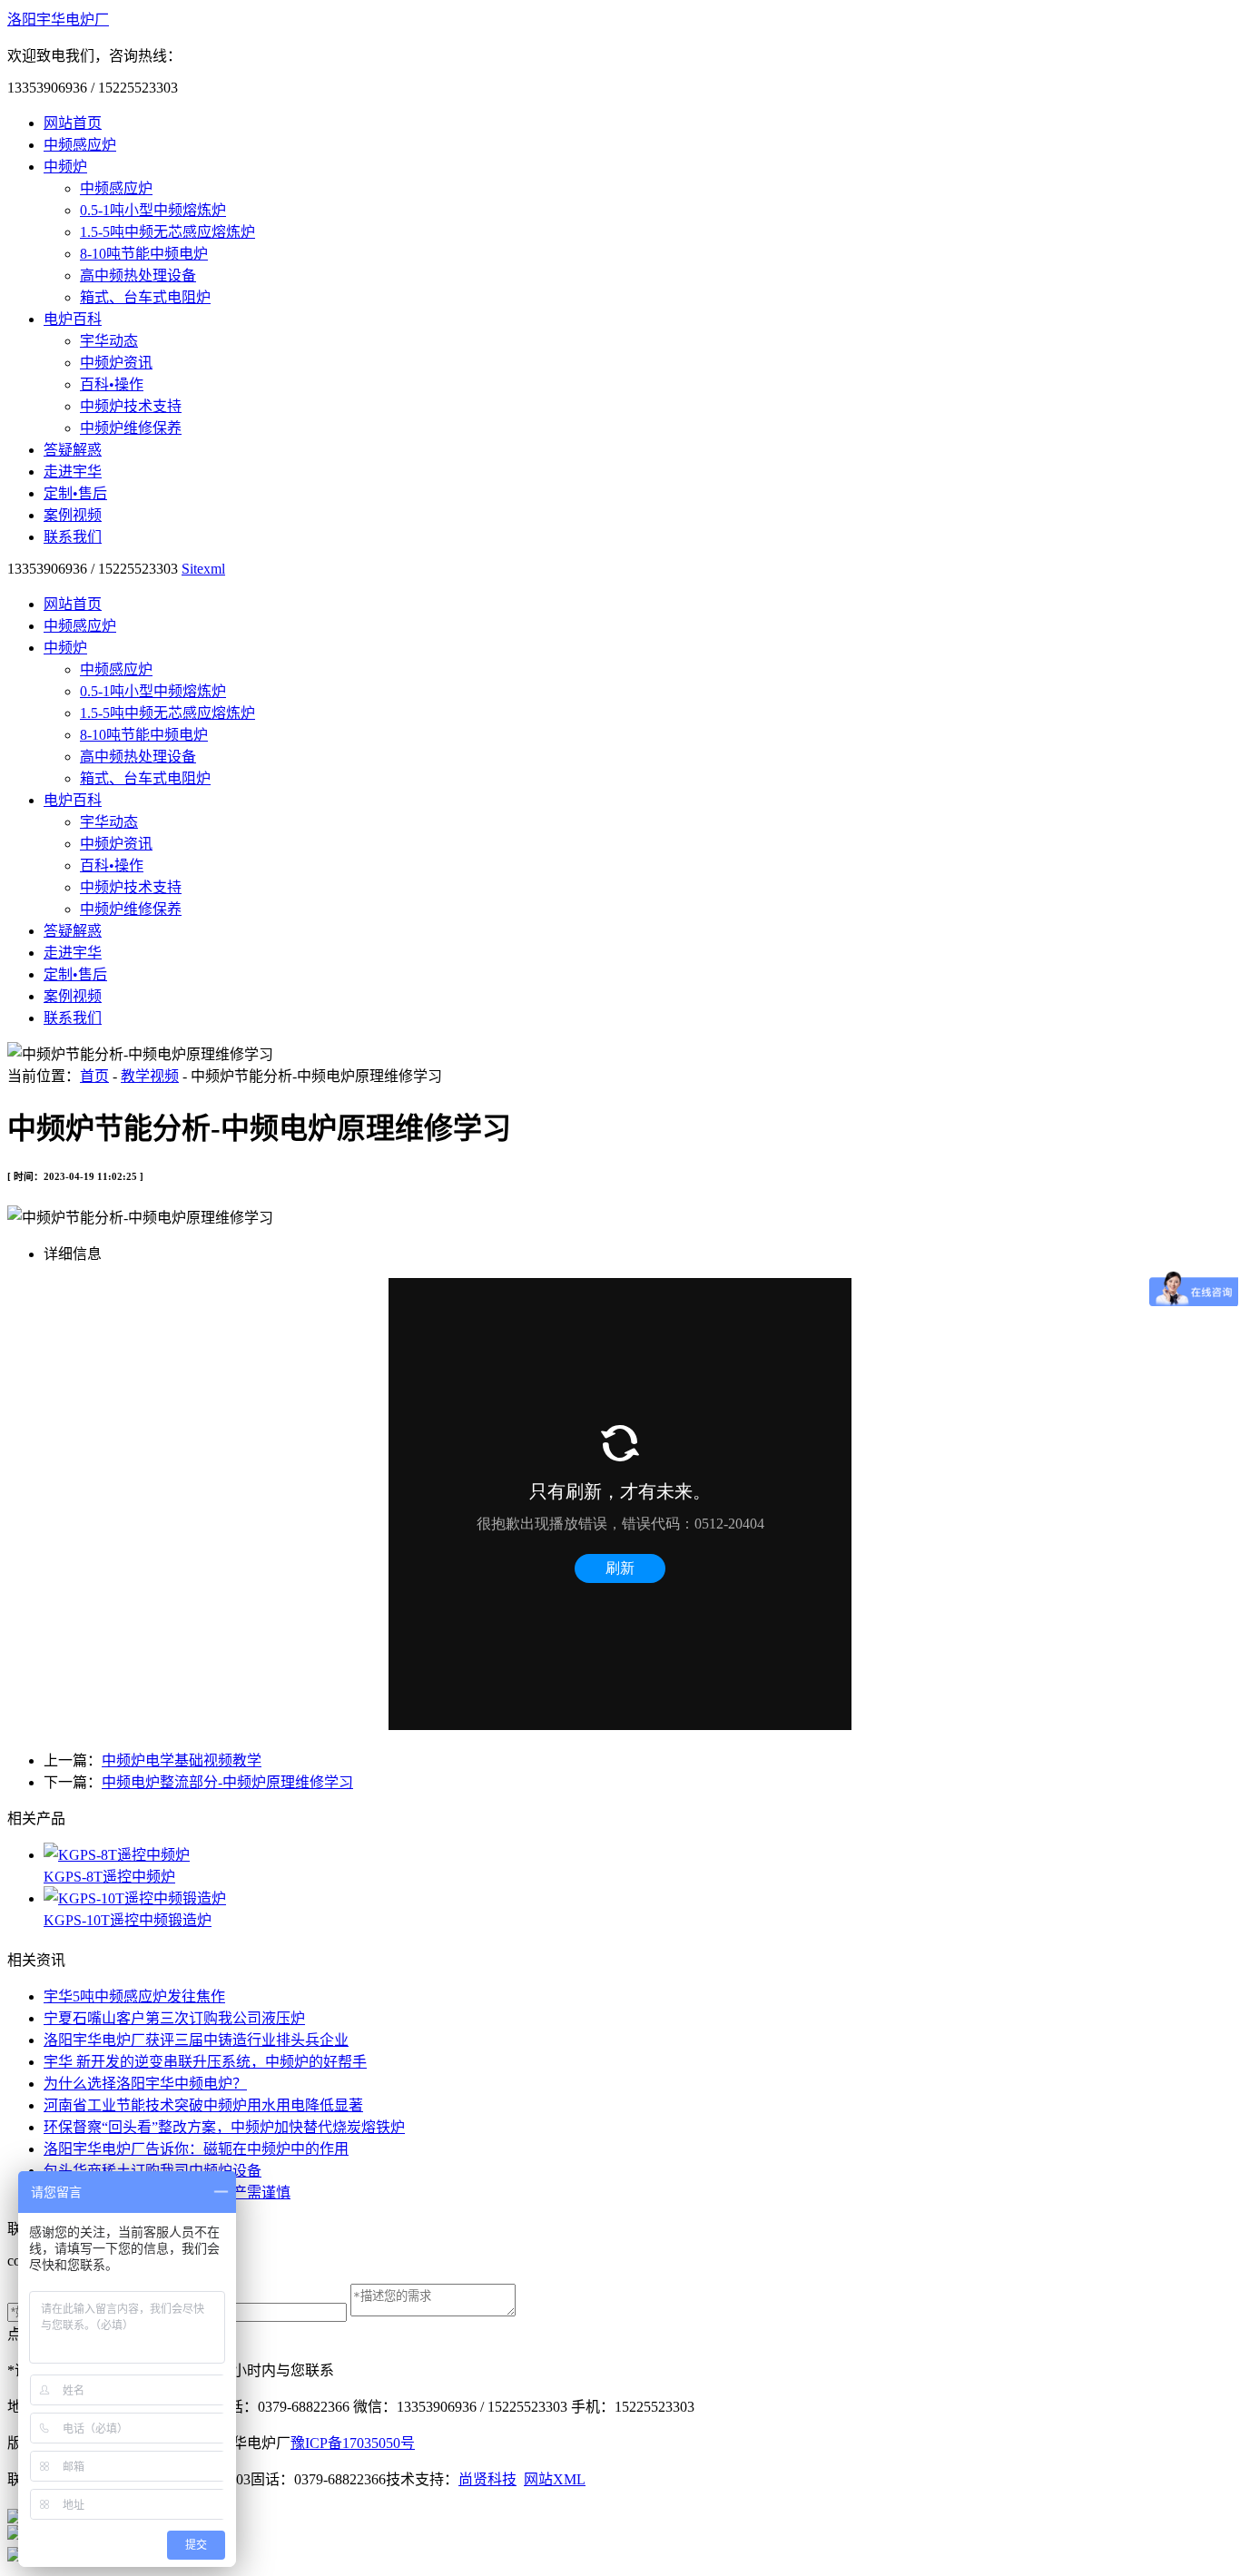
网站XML (555, 2479)
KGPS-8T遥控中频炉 (109, 1877)
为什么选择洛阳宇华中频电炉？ (145, 2084)
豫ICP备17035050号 (353, 2443)
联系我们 (73, 537)
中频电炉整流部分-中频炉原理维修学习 (227, 1782)
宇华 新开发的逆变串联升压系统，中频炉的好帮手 (205, 2062)
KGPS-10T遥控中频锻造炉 (128, 1920)
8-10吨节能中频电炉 (144, 254)
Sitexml (203, 569)
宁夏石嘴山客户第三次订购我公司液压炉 (174, 2018)
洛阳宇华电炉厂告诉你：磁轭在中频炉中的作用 (196, 2149)
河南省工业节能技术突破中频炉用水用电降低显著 (203, 2105)
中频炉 (65, 167)
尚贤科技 (487, 2479)
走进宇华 (73, 472)
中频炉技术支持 (131, 406)
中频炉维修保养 (131, 428)
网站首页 (73, 123)
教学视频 (150, 1076)
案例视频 (73, 515)
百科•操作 (112, 384)
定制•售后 (75, 493)
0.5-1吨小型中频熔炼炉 (153, 210)
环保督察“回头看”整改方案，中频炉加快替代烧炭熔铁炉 (224, 2127)
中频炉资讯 (116, 363)
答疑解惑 (73, 450)
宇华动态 (109, 341)
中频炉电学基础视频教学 (182, 1760)
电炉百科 (73, 319)
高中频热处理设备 (138, 275)
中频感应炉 (80, 145)
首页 (94, 1076)
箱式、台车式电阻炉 (145, 297)
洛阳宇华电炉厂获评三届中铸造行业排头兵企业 (196, 2040)
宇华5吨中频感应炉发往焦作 (134, 1996)
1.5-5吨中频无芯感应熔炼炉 (167, 232)
